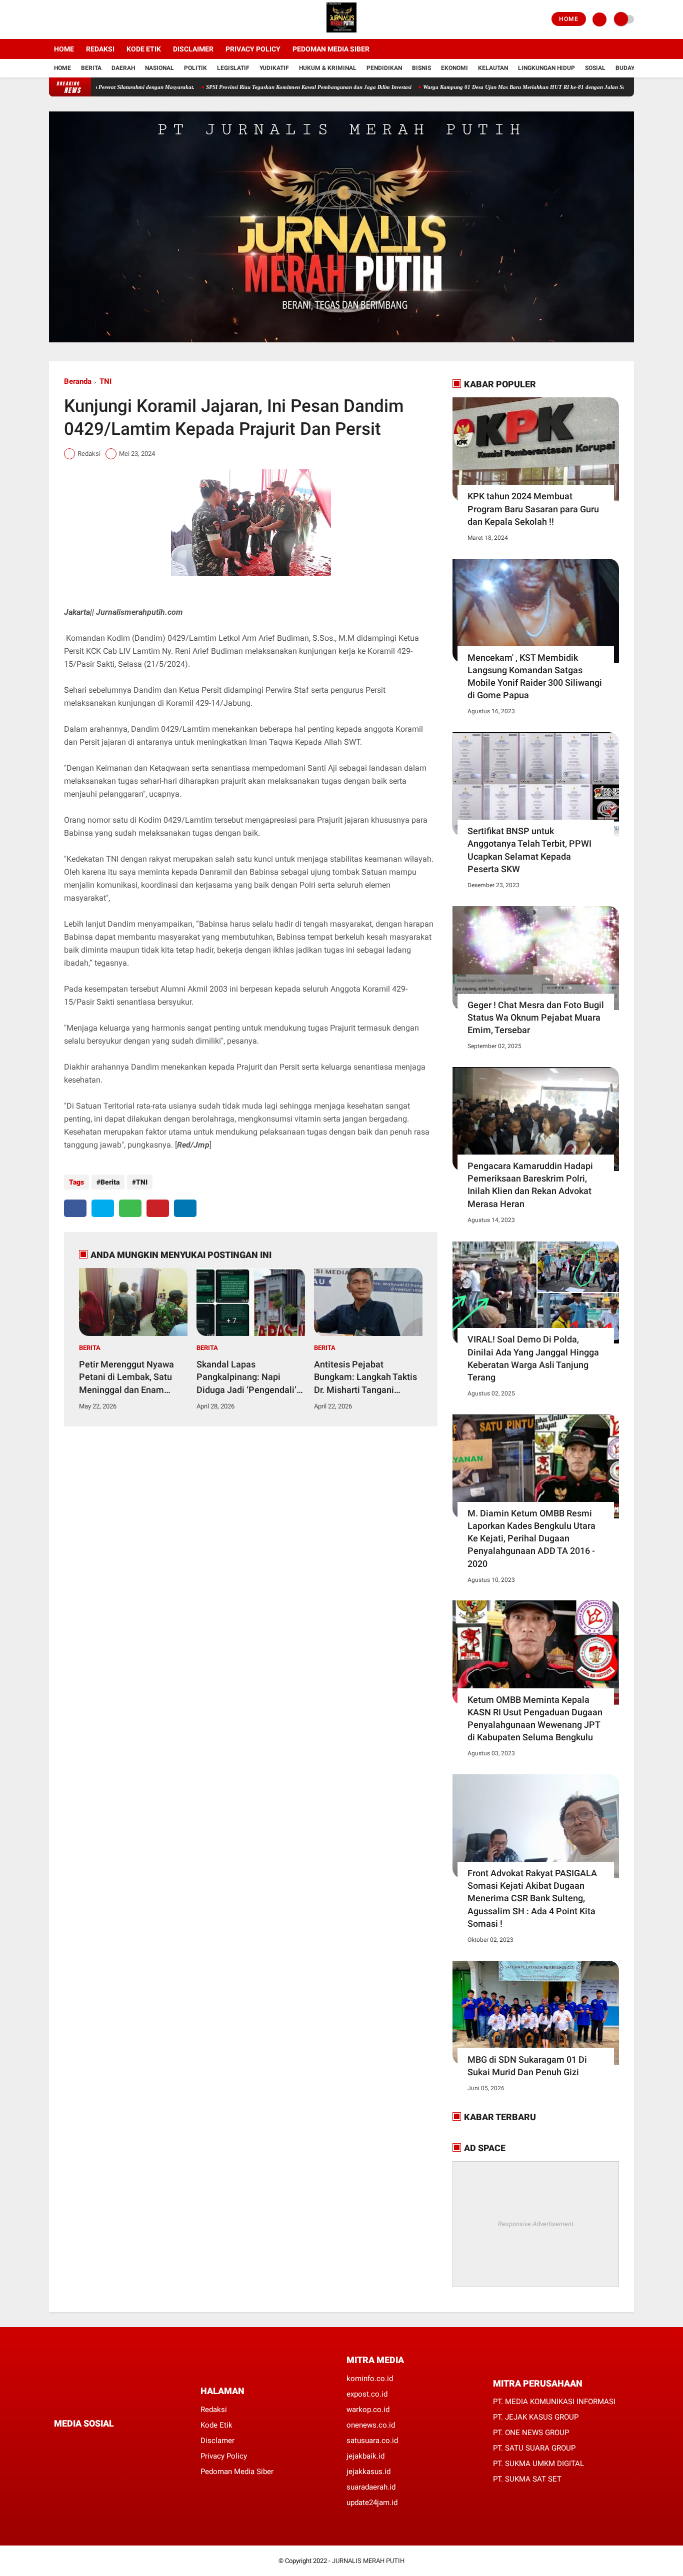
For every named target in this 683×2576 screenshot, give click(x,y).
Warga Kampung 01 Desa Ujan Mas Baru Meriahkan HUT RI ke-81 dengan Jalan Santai (477, 87)
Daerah (123, 68)
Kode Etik (144, 49)
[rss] (151, 2442)
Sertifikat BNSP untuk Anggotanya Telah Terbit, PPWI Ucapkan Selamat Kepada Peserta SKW (529, 850)
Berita (91, 68)
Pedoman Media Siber (331, 49)
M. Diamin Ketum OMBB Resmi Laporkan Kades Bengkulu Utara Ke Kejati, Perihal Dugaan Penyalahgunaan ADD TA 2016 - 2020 (531, 1538)
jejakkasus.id (368, 2472)
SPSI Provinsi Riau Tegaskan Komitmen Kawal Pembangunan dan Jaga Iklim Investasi (257, 87)
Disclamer (217, 2441)
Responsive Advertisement (536, 2224)
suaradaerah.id (371, 2487)
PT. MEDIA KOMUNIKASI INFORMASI (554, 2402)
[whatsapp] (130, 1208)
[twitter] (65, 19)
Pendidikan (384, 68)
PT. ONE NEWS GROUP (531, 2433)
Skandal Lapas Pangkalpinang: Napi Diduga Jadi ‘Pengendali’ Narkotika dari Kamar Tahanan (246, 1377)
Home (569, 19)
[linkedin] (185, 1208)
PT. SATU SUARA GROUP (534, 2448)
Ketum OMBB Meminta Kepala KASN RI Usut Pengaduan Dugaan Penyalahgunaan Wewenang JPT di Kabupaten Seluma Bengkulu (535, 1719)
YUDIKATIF (274, 68)
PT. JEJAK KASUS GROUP (536, 2417)
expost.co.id (367, 2394)
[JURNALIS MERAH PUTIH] (341, 33)
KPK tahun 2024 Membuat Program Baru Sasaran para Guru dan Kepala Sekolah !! (533, 509)
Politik (195, 68)
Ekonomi (454, 68)
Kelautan (493, 68)
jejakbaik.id (365, 2456)
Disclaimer (193, 49)
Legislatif (233, 68)
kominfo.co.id (370, 2379)
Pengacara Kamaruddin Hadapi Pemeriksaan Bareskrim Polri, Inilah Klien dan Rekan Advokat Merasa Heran (530, 1185)
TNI (105, 381)
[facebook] (52, 19)
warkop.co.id (368, 2410)
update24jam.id (372, 2503)
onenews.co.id (371, 2425)
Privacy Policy (253, 49)
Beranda (78, 381)
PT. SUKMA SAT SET (527, 2479)
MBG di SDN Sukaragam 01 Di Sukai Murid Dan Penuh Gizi (527, 2066)
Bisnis (421, 68)
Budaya (627, 68)
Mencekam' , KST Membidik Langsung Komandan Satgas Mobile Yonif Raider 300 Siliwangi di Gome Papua (535, 676)
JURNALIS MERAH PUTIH (368, 2561)
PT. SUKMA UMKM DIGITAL (538, 2464)
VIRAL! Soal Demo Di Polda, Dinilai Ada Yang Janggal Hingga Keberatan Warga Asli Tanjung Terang (533, 1358)
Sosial (595, 68)
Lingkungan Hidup (546, 68)
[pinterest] (158, 1208)
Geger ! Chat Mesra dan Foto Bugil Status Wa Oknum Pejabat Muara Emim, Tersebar (536, 1017)
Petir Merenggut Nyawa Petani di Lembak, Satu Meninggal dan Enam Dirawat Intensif (126, 1377)
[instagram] (79, 19)
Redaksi (100, 49)
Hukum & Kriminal (328, 68)
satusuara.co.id (372, 2441)
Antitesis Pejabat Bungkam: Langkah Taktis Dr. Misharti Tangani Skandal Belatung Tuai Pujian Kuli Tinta (365, 1377)
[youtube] (92, 19)
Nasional (159, 68)
